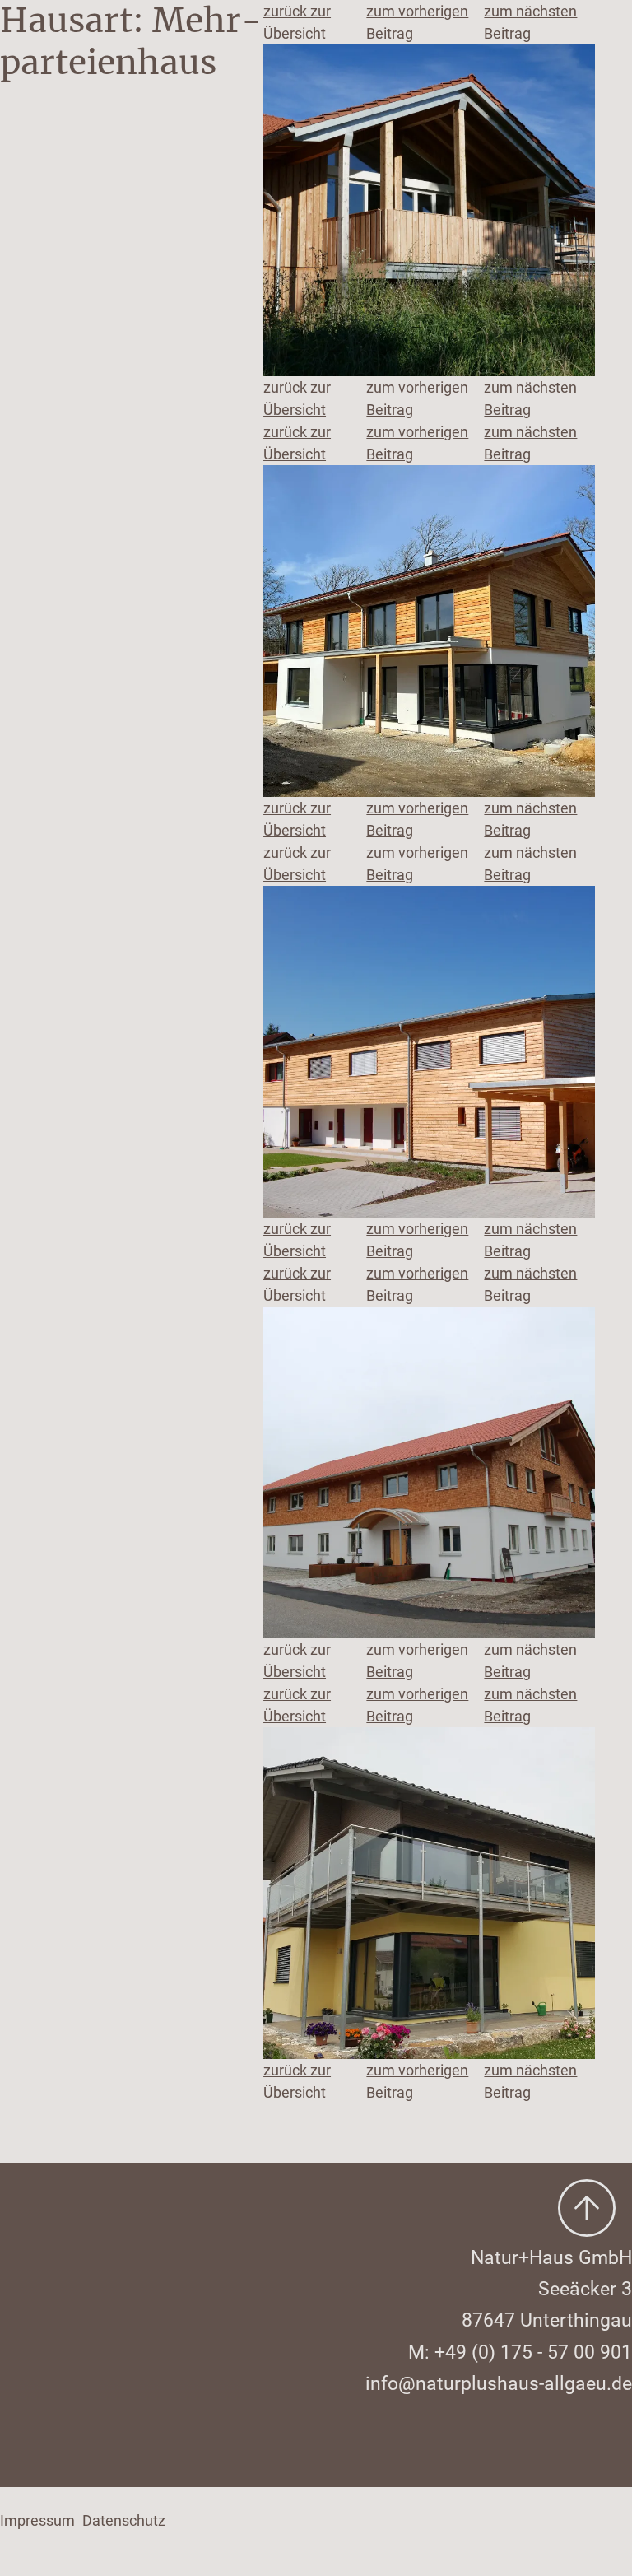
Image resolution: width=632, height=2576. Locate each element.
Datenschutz (124, 2520)
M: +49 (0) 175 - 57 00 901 (520, 2352)
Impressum (37, 2520)
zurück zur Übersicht (297, 22)
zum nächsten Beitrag (530, 22)
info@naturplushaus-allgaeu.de (499, 2383)
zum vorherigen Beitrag (417, 22)
